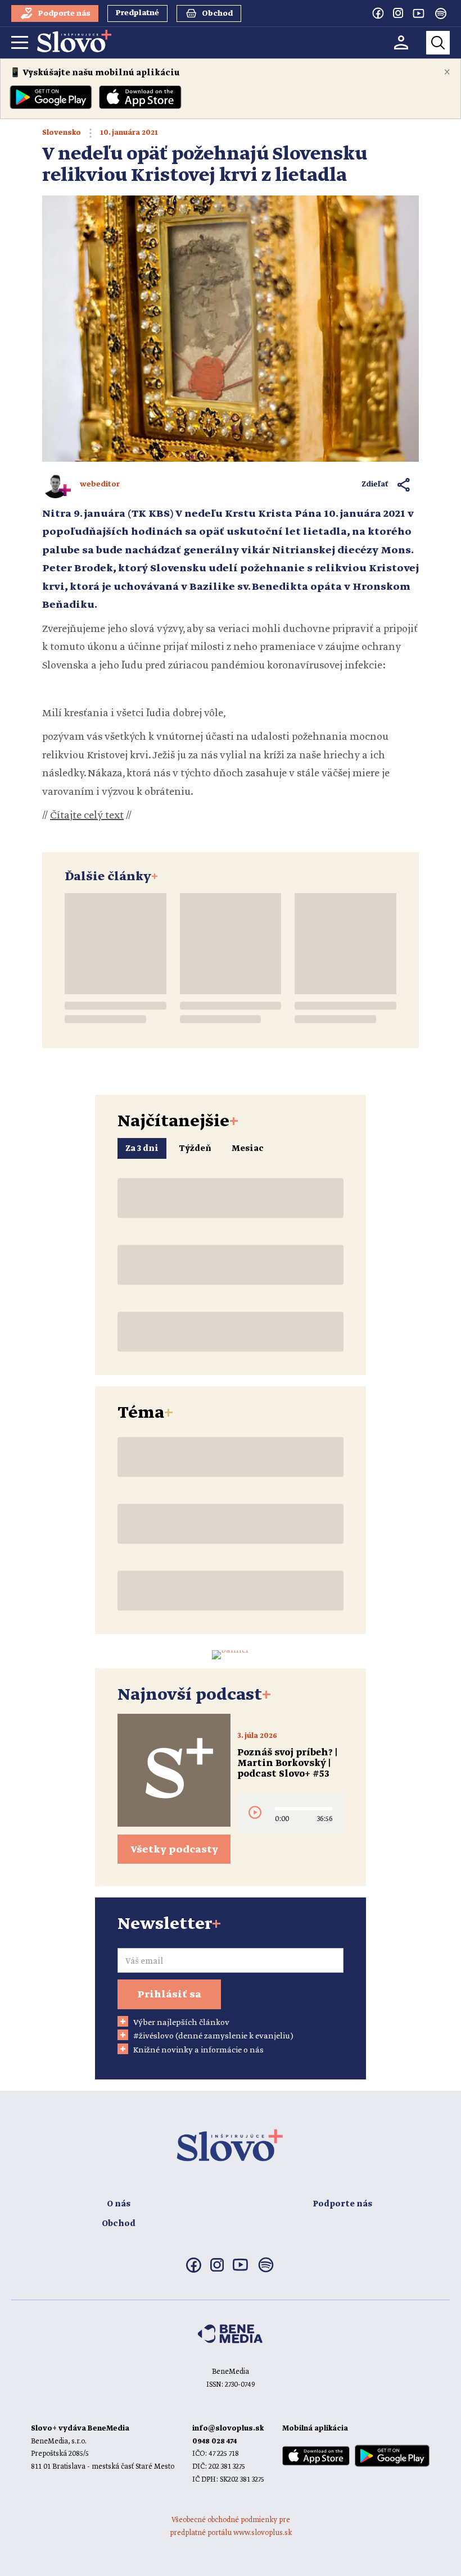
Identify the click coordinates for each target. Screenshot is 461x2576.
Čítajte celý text (87, 816)
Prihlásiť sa (169, 1995)
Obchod (119, 2224)
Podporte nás (342, 2204)
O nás (119, 2204)
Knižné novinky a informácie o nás (198, 2050)
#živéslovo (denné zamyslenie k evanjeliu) (213, 2036)
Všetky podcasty (174, 1850)
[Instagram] (398, 13)
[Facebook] (378, 13)
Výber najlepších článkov (181, 2023)
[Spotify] (441, 13)
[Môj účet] (401, 42)
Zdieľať (375, 484)
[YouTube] (418, 13)
